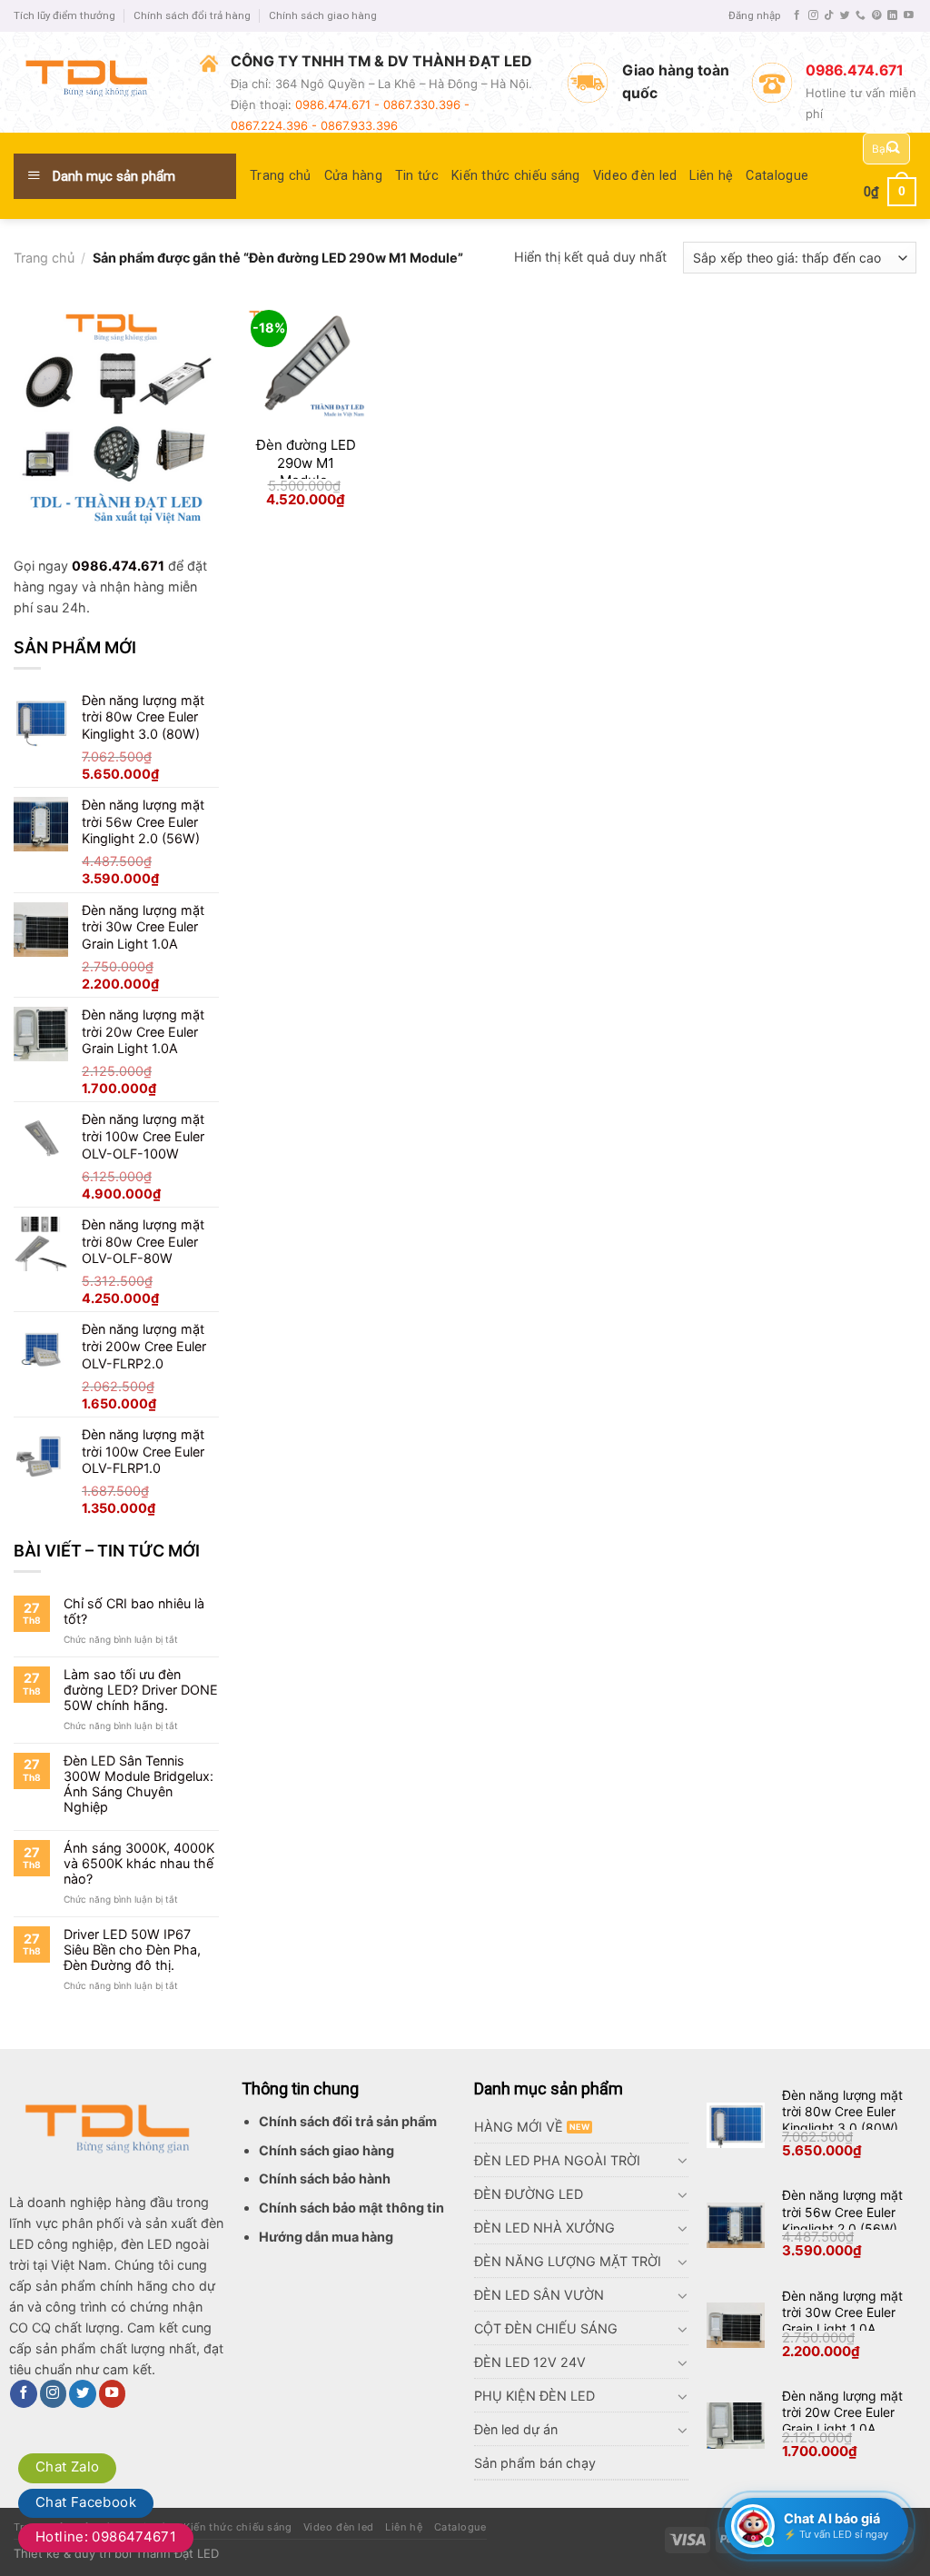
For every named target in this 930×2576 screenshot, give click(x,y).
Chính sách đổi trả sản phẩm (348, 2121)
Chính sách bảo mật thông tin (351, 2208)
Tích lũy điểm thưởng (64, 15)
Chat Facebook (86, 2502)
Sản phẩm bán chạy (535, 2463)
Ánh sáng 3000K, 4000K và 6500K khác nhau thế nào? (139, 1864)
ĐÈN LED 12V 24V (530, 2362)
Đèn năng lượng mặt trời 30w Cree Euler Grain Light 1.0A (842, 2312)
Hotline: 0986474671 (106, 2536)
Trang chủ (281, 176)
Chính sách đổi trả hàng (192, 15)
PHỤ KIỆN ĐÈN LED (534, 2396)
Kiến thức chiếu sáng (516, 176)
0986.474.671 (118, 566)
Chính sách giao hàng (323, 15)
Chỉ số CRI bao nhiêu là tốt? (134, 1611)
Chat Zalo (67, 2467)
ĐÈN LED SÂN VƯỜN (539, 2295)
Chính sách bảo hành (325, 2178)
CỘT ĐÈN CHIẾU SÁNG (546, 2328)
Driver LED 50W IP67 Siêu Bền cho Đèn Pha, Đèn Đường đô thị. (132, 1950)
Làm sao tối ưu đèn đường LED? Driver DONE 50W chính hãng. (141, 1690)
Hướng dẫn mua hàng (326, 2237)
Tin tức (417, 176)
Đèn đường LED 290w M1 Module (306, 462)
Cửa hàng (353, 176)
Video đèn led (635, 176)
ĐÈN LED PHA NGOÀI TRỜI (557, 2160)
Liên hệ (711, 176)
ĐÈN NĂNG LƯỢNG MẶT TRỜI (568, 2261)
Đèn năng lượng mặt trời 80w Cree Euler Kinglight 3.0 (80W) (842, 2111)
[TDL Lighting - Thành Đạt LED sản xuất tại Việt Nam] (93, 82)
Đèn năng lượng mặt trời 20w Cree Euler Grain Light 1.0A (842, 2412)
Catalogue (777, 176)
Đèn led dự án (516, 2429)
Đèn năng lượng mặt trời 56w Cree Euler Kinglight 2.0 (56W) (842, 2211)
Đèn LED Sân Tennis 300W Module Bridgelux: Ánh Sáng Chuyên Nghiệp (139, 1784)
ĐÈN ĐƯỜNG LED (529, 2194)
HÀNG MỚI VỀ (519, 2127)
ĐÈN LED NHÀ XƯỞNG (544, 2228)
